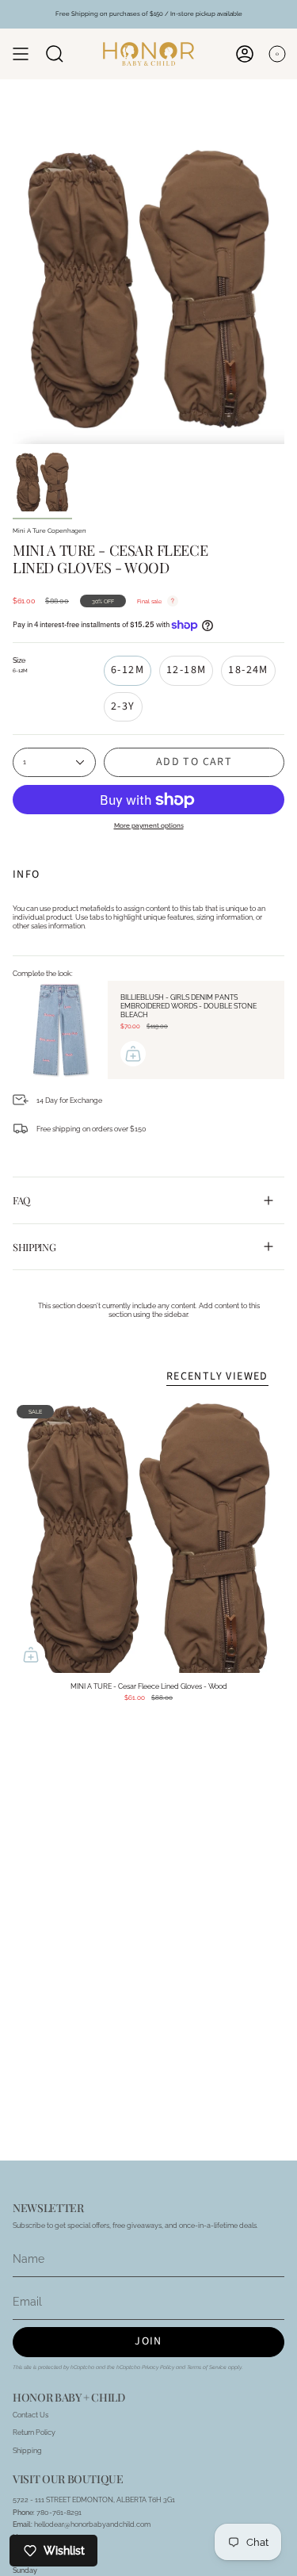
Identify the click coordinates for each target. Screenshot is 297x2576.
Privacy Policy (158, 2367)
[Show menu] (21, 54)
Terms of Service (207, 2367)
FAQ (21, 1200)
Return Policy (34, 2432)
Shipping (34, 1247)
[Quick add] (31, 1655)
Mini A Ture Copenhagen (49, 531)
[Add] (133, 1054)
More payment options (149, 825)
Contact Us (30, 2415)
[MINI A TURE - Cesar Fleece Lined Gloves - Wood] (148, 1537)
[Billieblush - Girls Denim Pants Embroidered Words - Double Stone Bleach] (60, 1030)
